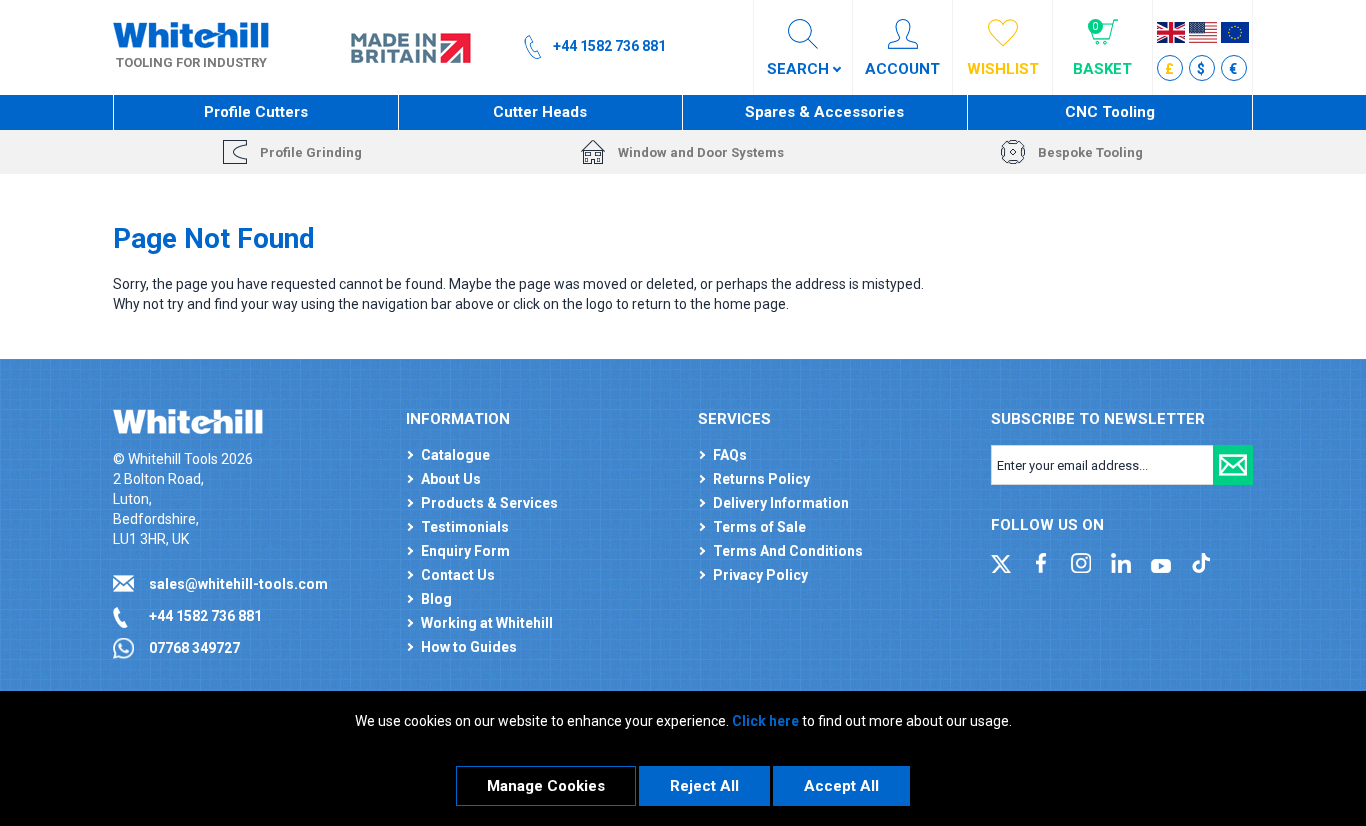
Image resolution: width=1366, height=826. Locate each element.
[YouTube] (1161, 562)
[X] (1001, 562)
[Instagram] (1081, 562)
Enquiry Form (465, 551)
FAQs (730, 455)
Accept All (841, 786)
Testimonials (465, 527)
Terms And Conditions (788, 551)
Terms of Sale (759, 527)
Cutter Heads (540, 112)
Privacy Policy (760, 575)
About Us (451, 479)
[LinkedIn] (1121, 562)
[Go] (1233, 465)
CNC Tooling (1110, 112)
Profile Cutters (256, 112)
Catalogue (455, 455)
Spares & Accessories (824, 112)
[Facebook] (1041, 562)
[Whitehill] (191, 34)
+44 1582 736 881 (205, 616)
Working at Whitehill (487, 623)
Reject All (704, 786)
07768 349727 (194, 648)
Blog (436, 599)
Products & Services (489, 503)
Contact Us (458, 575)
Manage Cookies (546, 786)
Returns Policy (761, 479)
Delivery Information (781, 503)
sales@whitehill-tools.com (238, 584)
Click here (765, 721)
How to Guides (469, 647)
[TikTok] (1201, 562)
